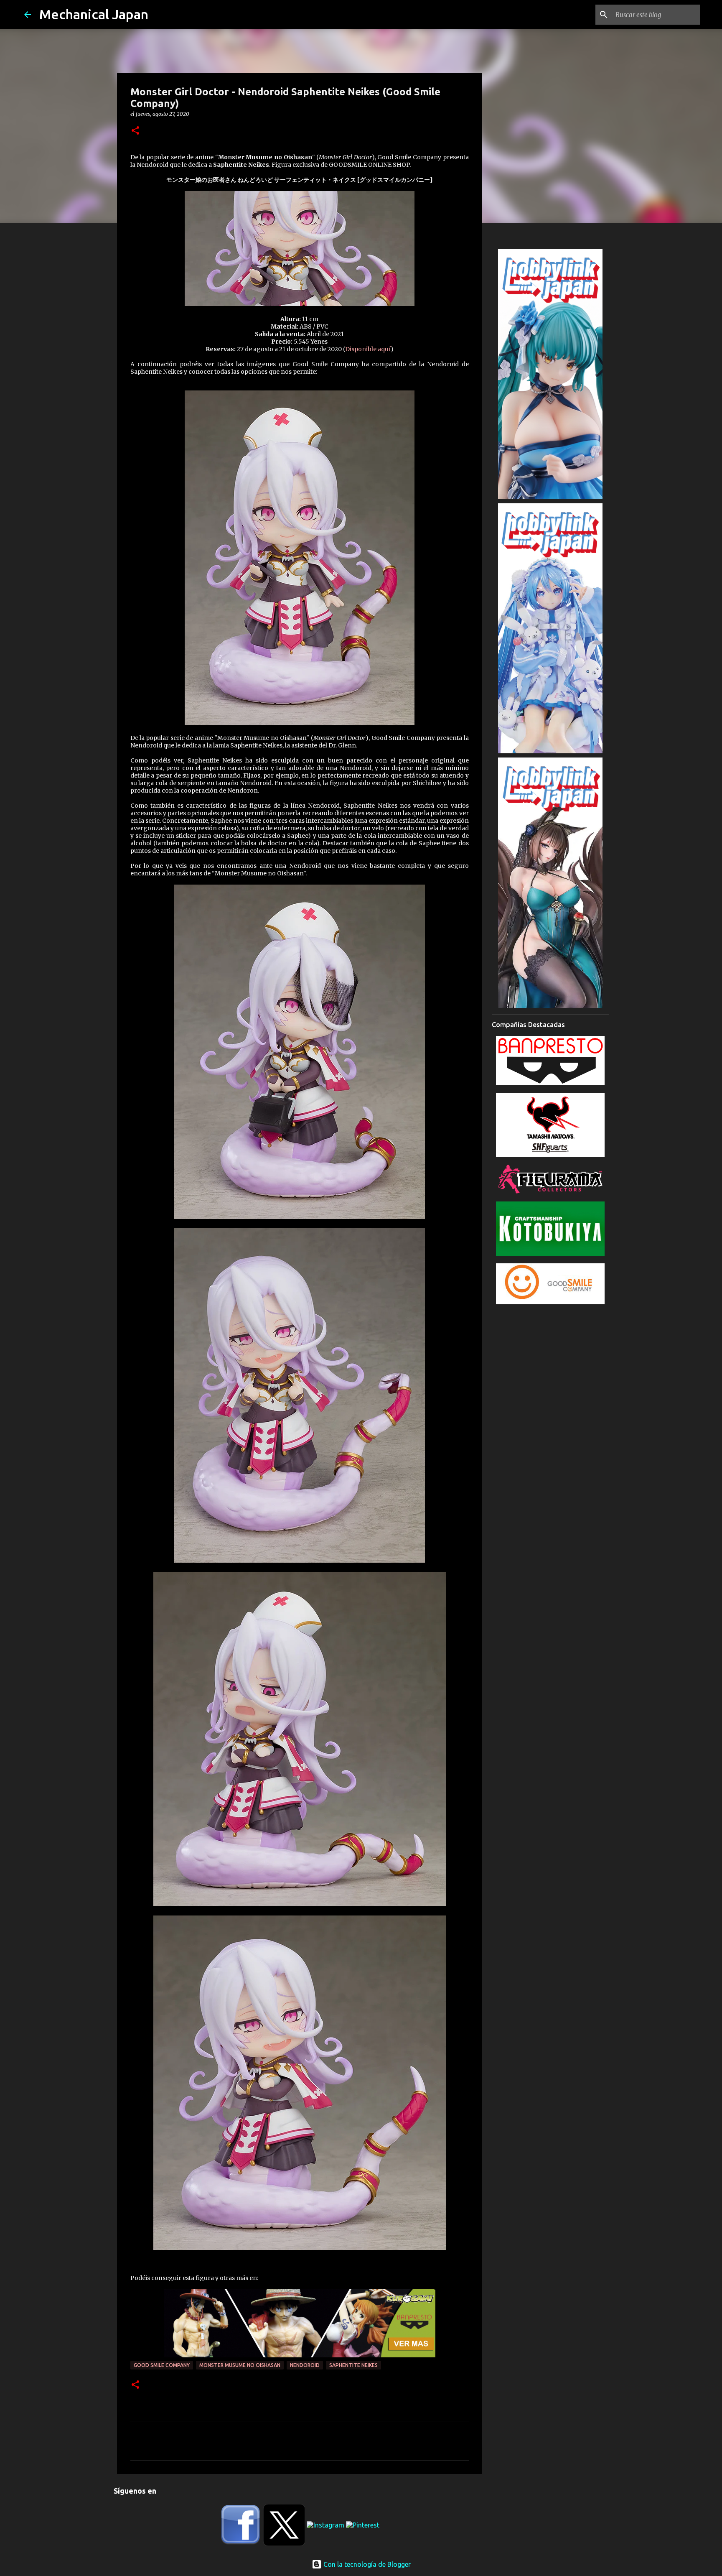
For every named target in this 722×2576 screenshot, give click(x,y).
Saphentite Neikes (353, 2365)
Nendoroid (305, 2365)
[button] (135, 131)
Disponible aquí (368, 349)
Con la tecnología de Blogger (366, 2564)
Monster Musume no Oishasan (240, 2365)
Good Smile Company (162, 2365)
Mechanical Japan (94, 14)
